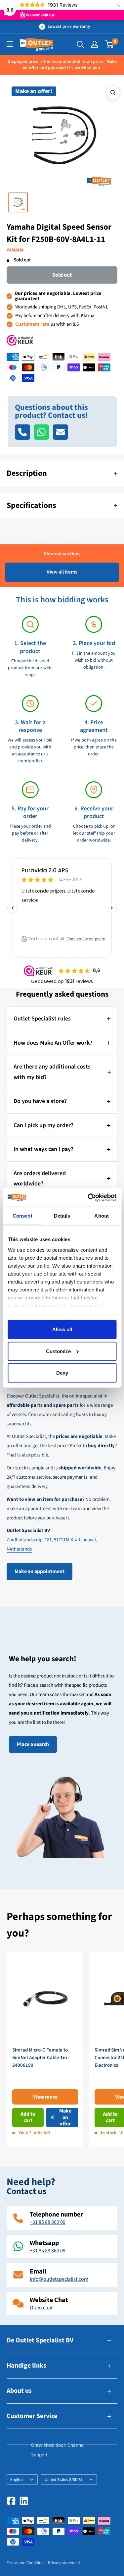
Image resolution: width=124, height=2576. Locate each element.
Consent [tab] (22, 1216)
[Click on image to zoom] (113, 93)
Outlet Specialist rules (42, 1019)
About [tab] (102, 1216)
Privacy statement (64, 2563)
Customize (58, 1351)
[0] (110, 44)
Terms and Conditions (26, 2563)
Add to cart (28, 2117)
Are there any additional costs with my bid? (52, 1072)
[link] (45, 2050)
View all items (62, 572)
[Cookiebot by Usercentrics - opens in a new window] (88, 1197)
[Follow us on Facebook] (11, 2501)
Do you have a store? (40, 1101)
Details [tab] (62, 1216)
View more (45, 2097)
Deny (62, 1373)
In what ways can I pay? (43, 1149)
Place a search (33, 1744)
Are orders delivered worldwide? (40, 1179)
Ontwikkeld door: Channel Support (58, 2450)
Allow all (62, 1329)
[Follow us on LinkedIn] (24, 2501)
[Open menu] (10, 44)
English (17, 2480)
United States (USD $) (63, 2480)
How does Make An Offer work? (53, 1043)
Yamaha (15, 250)
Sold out (62, 275)
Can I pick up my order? (43, 1125)
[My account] (95, 44)
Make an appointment (40, 1571)
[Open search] (80, 44)
